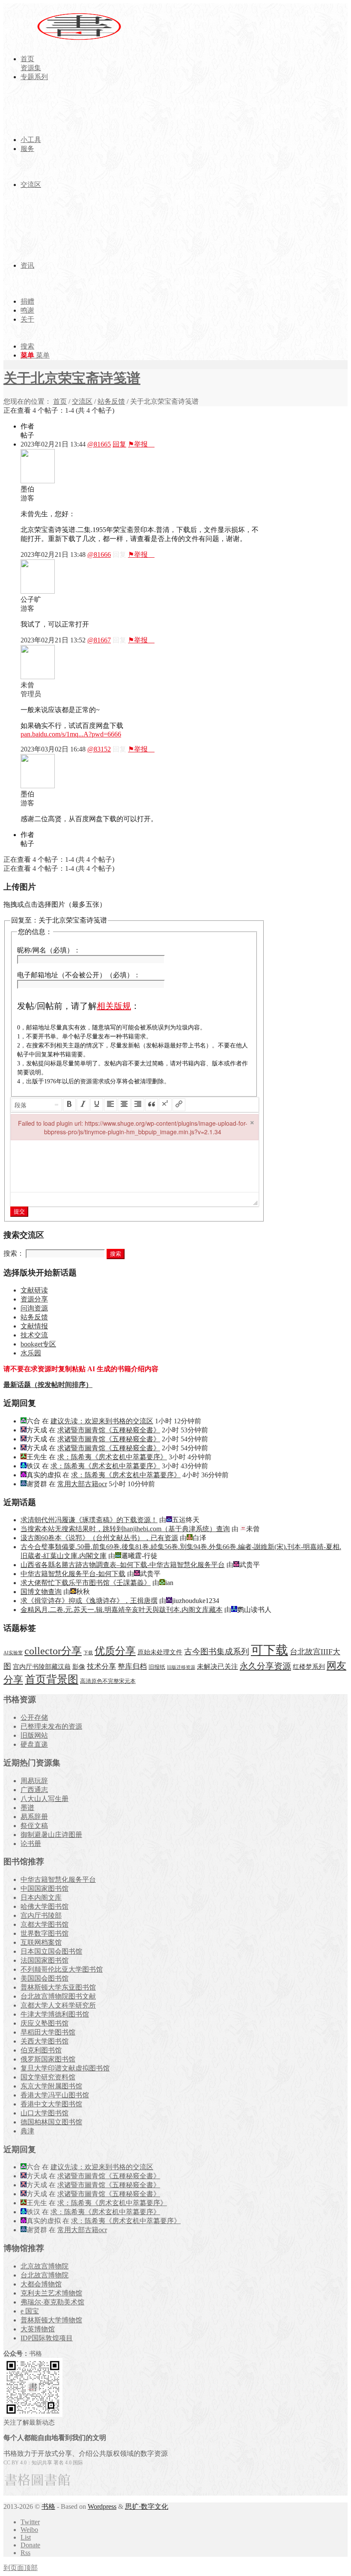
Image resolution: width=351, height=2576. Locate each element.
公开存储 (34, 1717)
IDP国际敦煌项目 (47, 2338)
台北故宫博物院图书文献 (58, 1996)
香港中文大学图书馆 (51, 2104)
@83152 (99, 749)
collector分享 (53, 1651)
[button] (37, 1105)
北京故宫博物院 (45, 2266)
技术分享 (101, 1667)
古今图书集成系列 (217, 1652)
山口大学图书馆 (45, 2113)
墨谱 (27, 1808)
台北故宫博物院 (45, 2275)
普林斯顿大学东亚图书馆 (58, 1987)
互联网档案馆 (41, 1942)
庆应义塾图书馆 (45, 2023)
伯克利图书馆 (41, 2050)
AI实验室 (13, 1653)
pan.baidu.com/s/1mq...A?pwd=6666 (71, 734)
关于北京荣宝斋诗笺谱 (72, 378)
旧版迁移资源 (181, 1667)
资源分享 (34, 1299)
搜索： (14, 1253)
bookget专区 (38, 1344)
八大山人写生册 (45, 1799)
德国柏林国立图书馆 (51, 2122)
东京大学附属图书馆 (51, 2086)
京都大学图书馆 (45, 1924)
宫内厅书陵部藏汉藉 (42, 1667)
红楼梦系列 (309, 1667)
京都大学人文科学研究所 (58, 2005)
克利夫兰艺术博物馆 (51, 2293)
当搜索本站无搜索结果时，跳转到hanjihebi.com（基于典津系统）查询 (125, 1529)
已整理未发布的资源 (51, 1726)
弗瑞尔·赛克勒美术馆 (52, 2302)
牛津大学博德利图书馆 (55, 2014)
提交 (19, 1211)
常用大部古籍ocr (82, 1484)
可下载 (269, 1650)
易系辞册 (34, 1817)
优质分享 (115, 1651)
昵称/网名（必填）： (49, 950)
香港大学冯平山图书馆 (55, 2095)
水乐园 (31, 1353)
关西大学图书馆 (45, 2041)
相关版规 (114, 1006)
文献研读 (34, 1290)
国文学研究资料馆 (48, 2077)
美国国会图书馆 (45, 1978)
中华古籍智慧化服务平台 (58, 1880)
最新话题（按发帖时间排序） (48, 1385)
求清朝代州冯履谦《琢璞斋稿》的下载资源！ (89, 1520)
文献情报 (34, 1326)
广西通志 (34, 1790)
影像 (79, 1667)
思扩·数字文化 (147, 2506)
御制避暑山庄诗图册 (51, 1835)
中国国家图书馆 (45, 1888)
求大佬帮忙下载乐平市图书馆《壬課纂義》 (86, 1583)
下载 (88, 1653)
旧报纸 (157, 1667)
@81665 (99, 444)
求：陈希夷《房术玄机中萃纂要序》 (112, 1457)
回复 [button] (119, 444)
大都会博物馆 (41, 2284)
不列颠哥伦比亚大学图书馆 (62, 1969)
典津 (27, 2131)
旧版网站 (34, 1735)
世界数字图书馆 (45, 1933)
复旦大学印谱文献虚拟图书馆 (65, 2068)
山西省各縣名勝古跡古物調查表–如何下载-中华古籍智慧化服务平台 (123, 1565)
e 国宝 (30, 2311)
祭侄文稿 (34, 1826)
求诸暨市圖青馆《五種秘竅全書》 (109, 1430)
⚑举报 (141, 444)
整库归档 (132, 1667)
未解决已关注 (217, 1667)
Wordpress (102, 2506)
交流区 (82, 401)
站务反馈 (111, 401)
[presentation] (37, 1105)
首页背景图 (52, 1679)
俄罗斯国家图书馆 (48, 2059)
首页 (60, 401)
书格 (48, 2506)
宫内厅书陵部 (41, 1915)
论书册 (31, 1844)
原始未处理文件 (160, 1652)
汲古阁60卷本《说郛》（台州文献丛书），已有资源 (99, 1538)
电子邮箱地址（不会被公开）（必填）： (79, 975)
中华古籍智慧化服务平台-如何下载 (73, 1574)
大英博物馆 (38, 2329)
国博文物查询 (41, 1592)
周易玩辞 (34, 1781)
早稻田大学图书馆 (48, 2032)
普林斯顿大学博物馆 (51, 2320)
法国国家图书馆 (45, 1960)
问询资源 (34, 1308)
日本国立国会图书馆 (51, 1951)
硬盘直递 (34, 1744)
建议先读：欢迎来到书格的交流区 (102, 1421)
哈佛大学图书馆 (45, 1906)
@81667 (99, 640)
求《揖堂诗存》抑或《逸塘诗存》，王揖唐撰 (89, 1601)
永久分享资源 (265, 1666)
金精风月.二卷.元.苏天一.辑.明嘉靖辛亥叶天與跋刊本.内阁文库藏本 (122, 1610)
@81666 (99, 555)
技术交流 (34, 1335)
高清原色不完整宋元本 (108, 1681)
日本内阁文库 (41, 1897)
